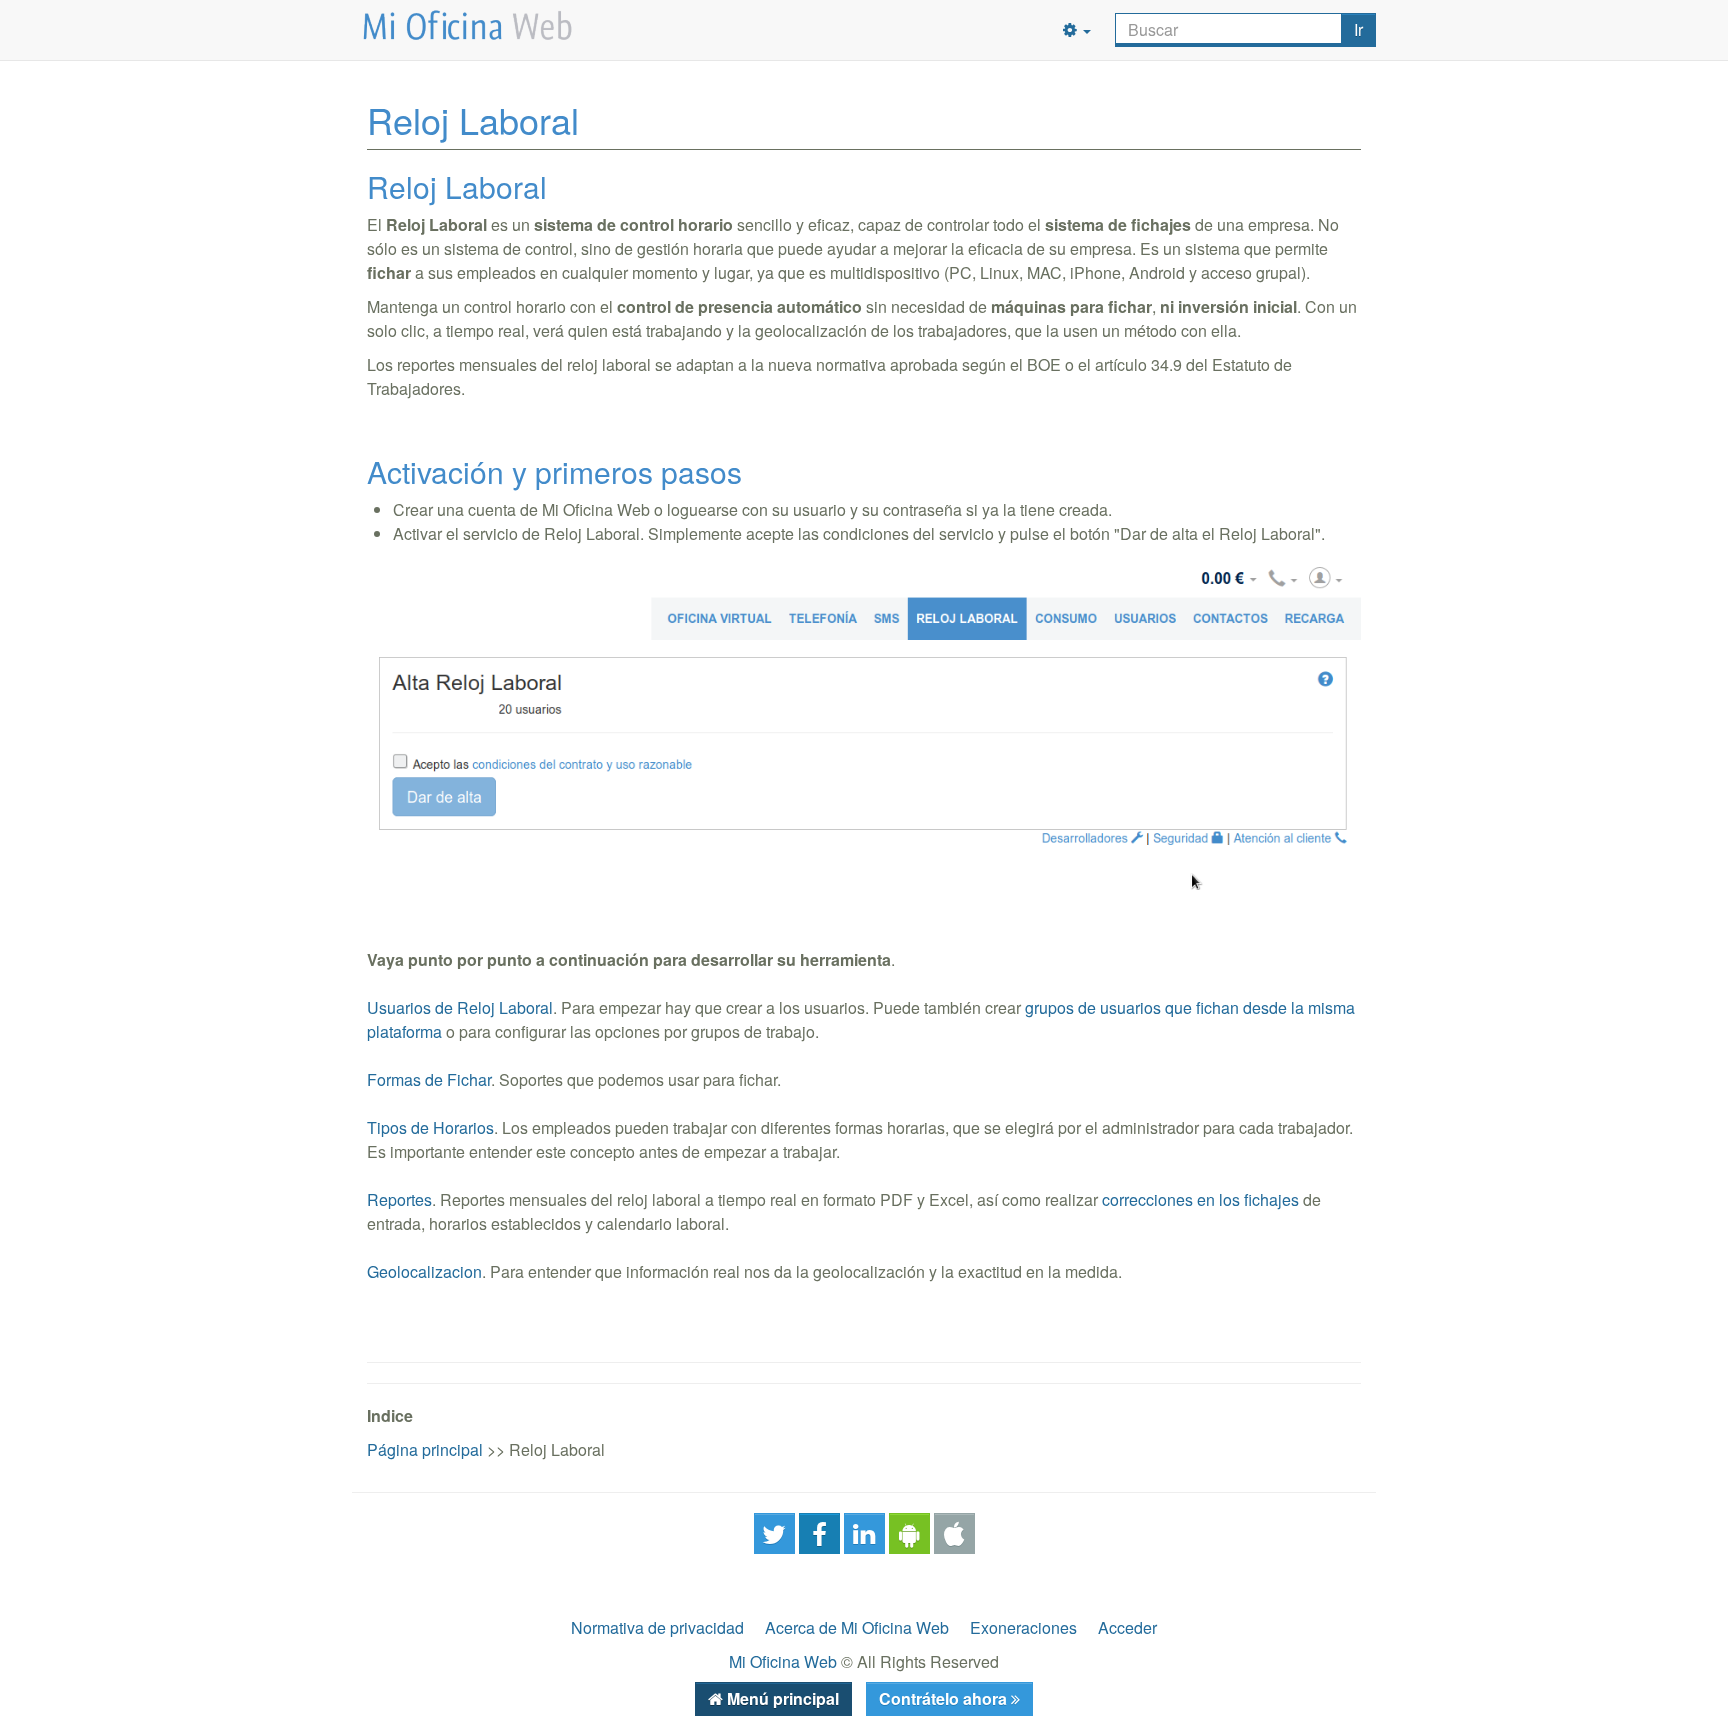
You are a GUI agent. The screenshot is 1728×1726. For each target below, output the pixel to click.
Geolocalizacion (424, 1271)
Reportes (399, 1199)
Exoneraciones (1023, 1627)
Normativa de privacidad (657, 1627)
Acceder (1127, 1627)
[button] (1077, 30)
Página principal (425, 1449)
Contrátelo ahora (945, 1698)
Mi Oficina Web (783, 1661)
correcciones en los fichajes (1200, 1199)
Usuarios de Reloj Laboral (460, 1007)
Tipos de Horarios (430, 1127)
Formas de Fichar (429, 1079)
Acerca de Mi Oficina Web (857, 1627)
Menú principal (781, 1698)
